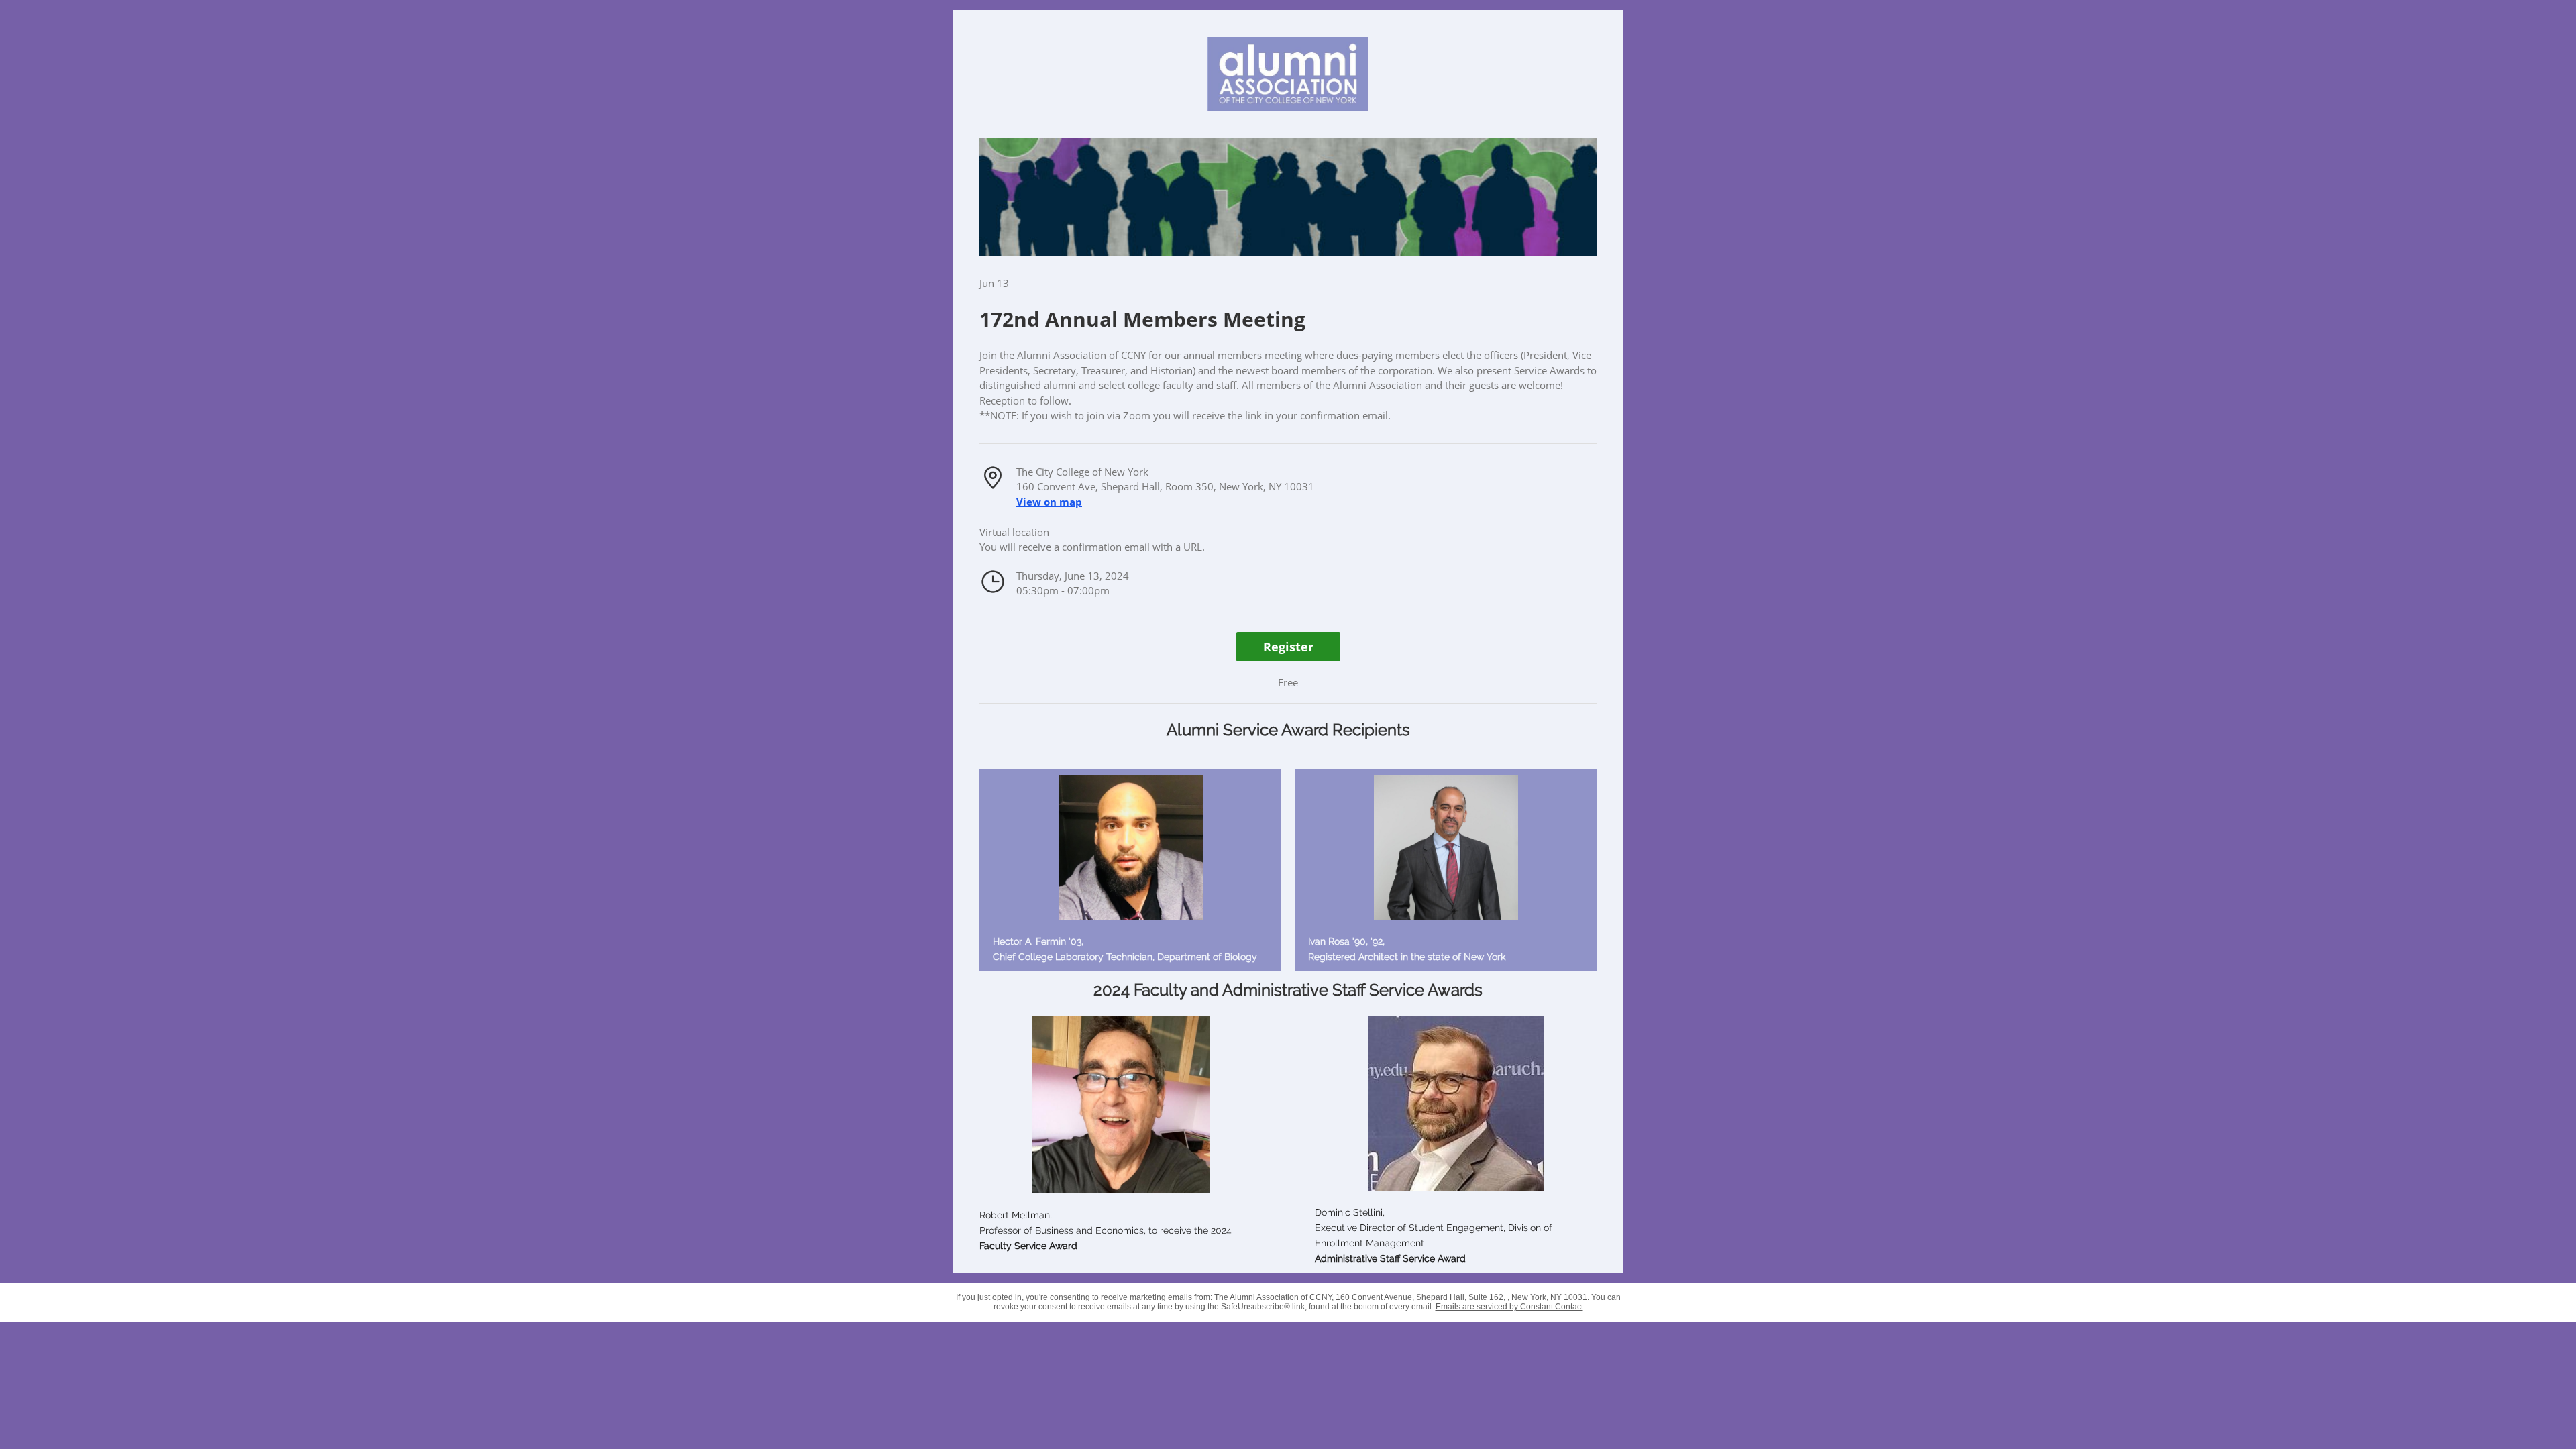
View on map (1049, 502)
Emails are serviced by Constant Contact (1509, 1307)
